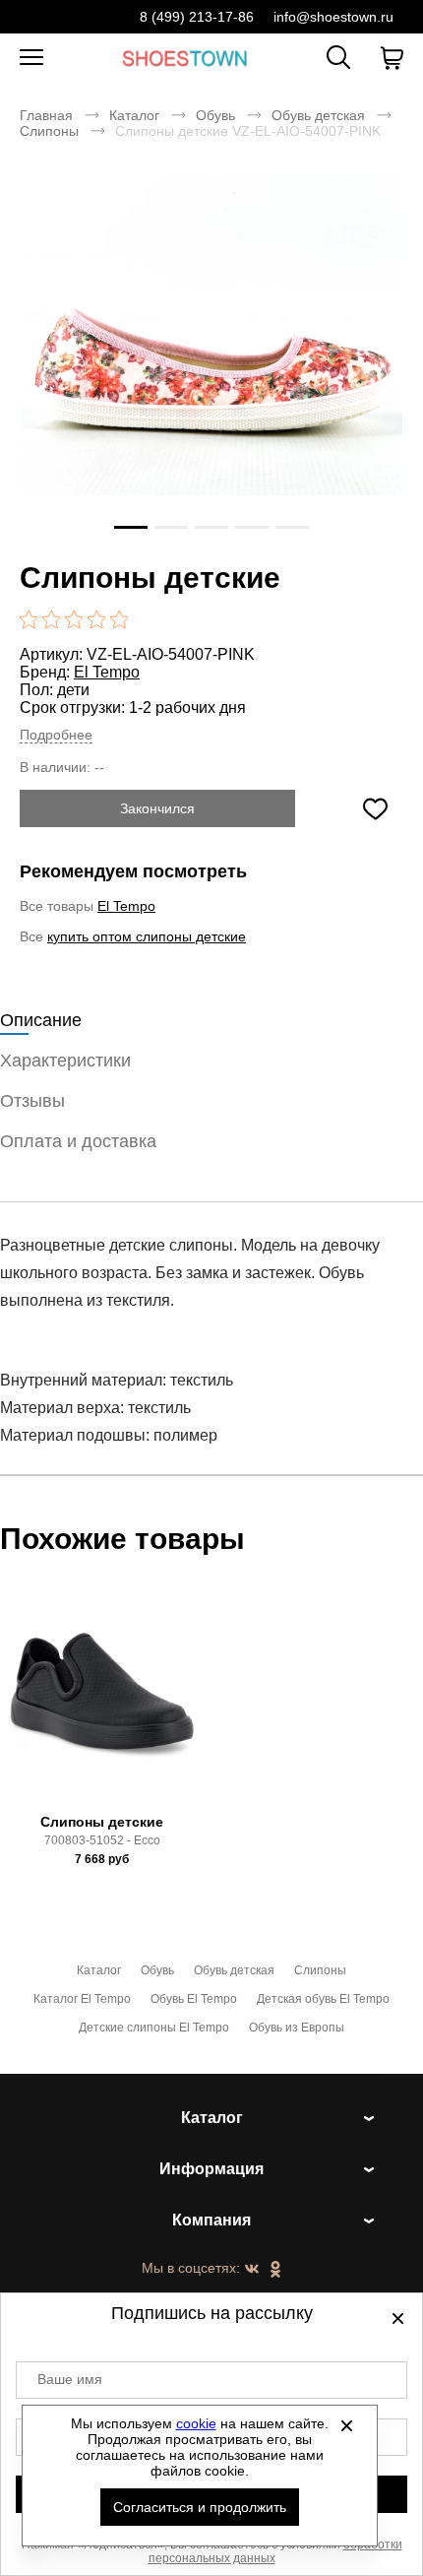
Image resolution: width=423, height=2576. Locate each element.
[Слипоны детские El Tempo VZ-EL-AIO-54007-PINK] (211, 367)
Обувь (215, 115)
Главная (46, 115)
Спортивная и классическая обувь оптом (185, 58)
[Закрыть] (347, 2425)
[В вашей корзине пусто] (392, 58)
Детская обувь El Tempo (323, 1999)
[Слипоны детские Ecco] (102, 1704)
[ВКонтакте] (252, 2270)
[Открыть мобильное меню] (31, 58)
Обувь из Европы (297, 2028)
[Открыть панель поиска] (338, 57)
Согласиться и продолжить (200, 2507)
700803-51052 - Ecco (102, 1840)
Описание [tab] (41, 1020)
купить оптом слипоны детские (147, 936)
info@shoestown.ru (333, 17)
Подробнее (56, 735)
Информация (211, 2169)
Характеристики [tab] (65, 1061)
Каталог (134, 115)
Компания (211, 2220)
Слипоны (49, 131)
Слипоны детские (102, 1822)
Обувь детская (318, 115)
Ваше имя (70, 2379)
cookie (196, 2423)
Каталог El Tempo (82, 1999)
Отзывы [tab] (32, 1101)
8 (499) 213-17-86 (197, 17)
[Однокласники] (275, 2271)
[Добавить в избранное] (375, 808)
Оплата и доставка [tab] (78, 1141)
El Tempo (107, 672)
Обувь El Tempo (194, 1999)
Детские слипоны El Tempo (154, 2028)
